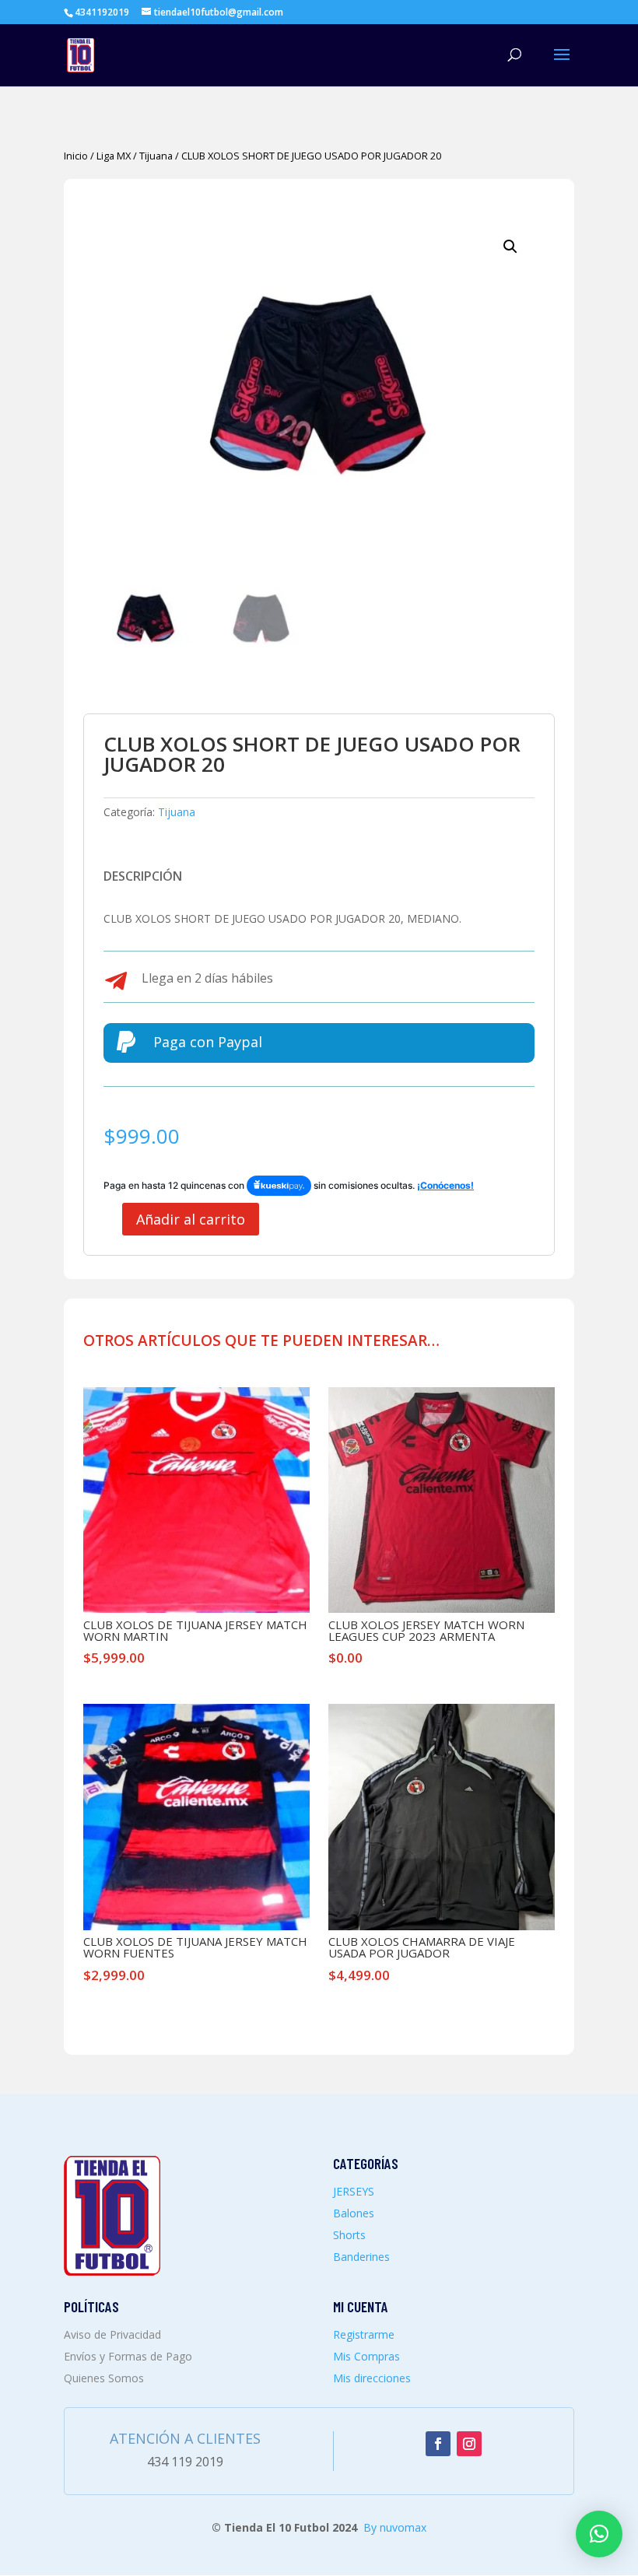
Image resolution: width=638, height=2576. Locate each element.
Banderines (361, 2257)
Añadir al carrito (191, 1219)
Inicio (76, 156)
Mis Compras (366, 2356)
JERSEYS (354, 2191)
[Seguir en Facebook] (438, 2444)
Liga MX (114, 156)
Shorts (349, 2235)
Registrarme (364, 2334)
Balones (354, 2213)
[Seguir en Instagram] (469, 2444)
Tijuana (156, 156)
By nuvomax (395, 2527)
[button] (510, 247)
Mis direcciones (372, 2378)
